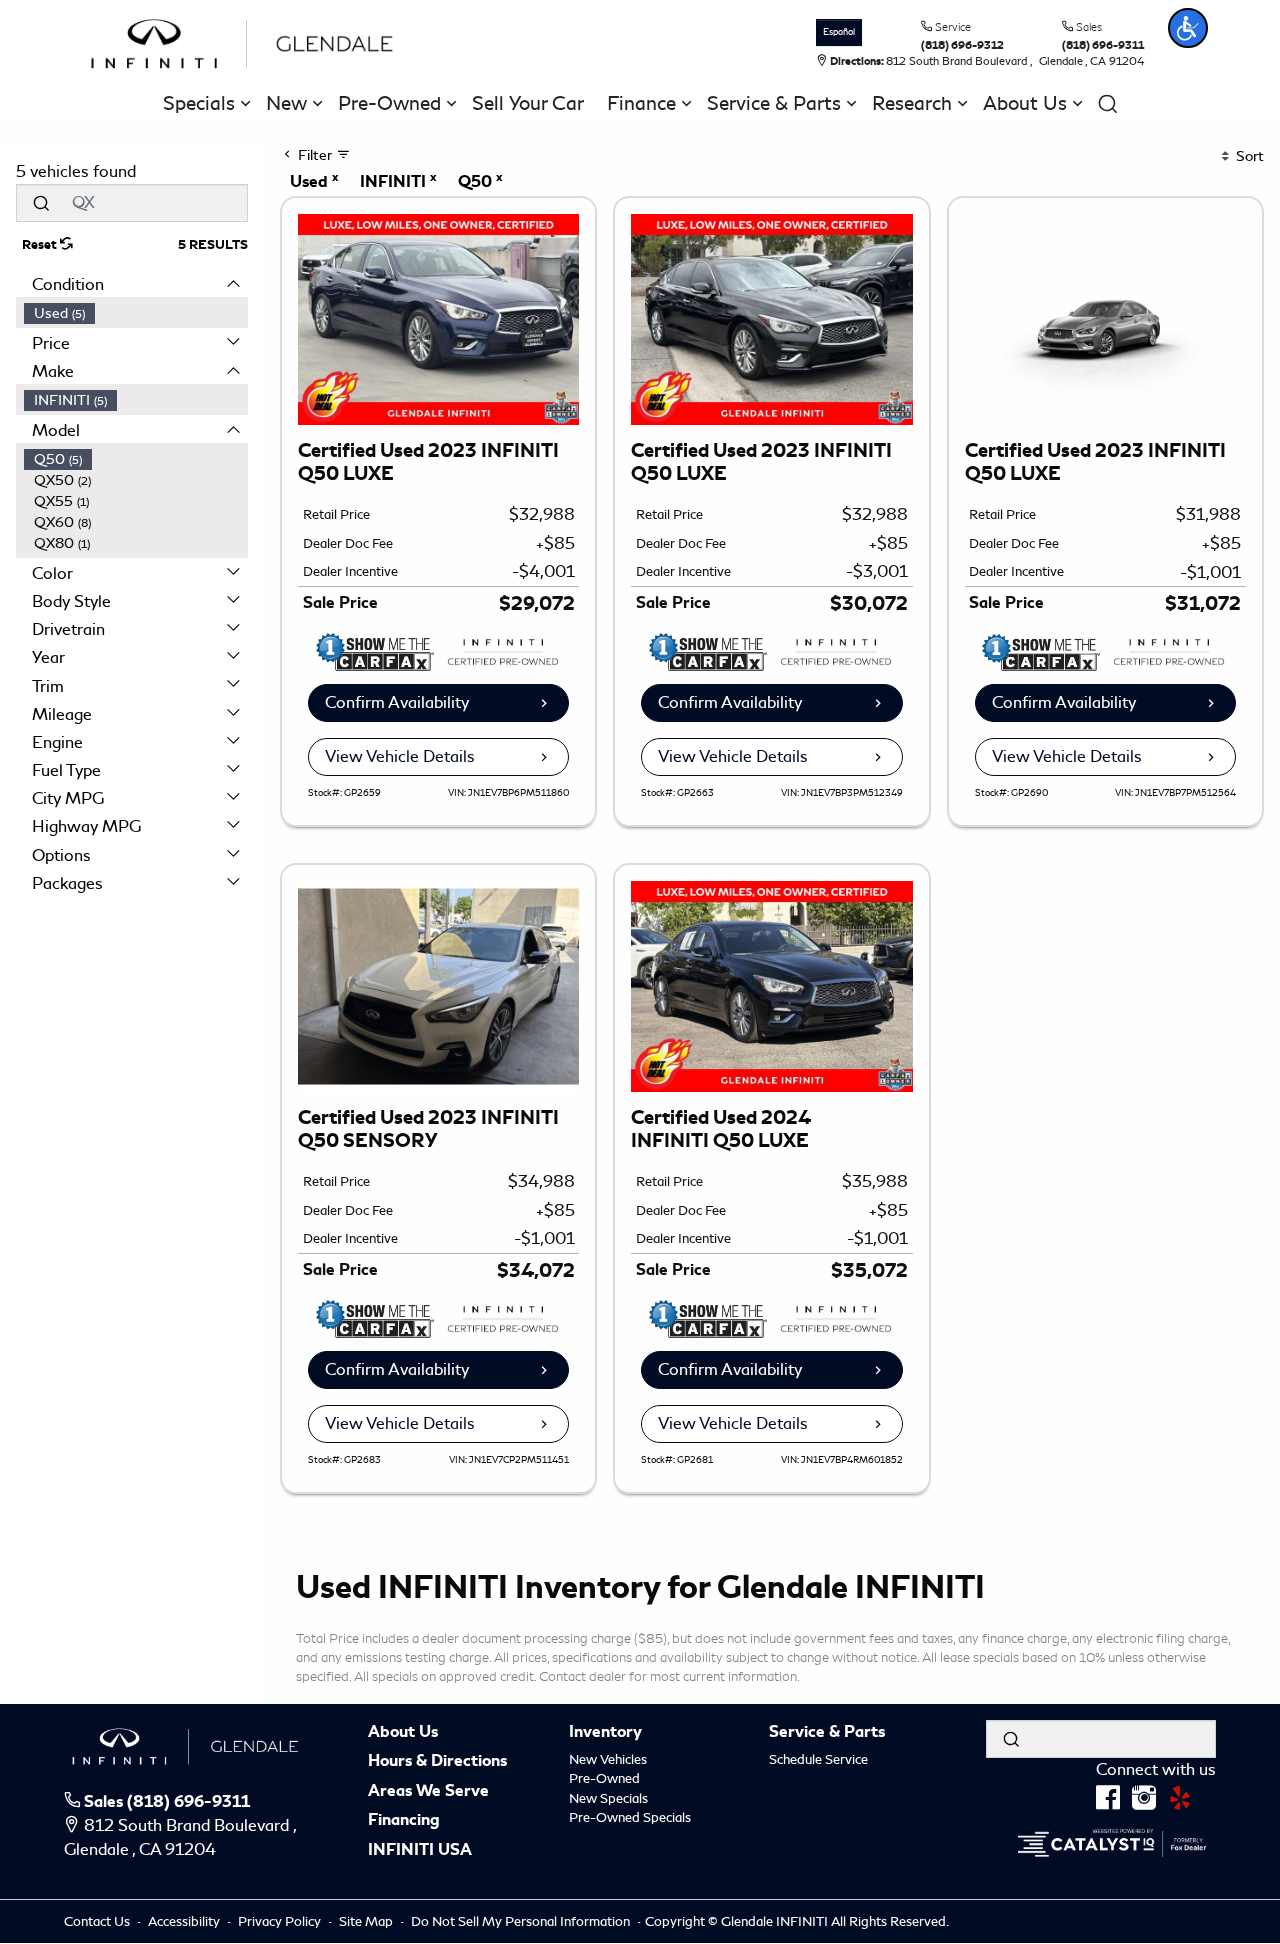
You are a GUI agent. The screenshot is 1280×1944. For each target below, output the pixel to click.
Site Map (367, 1921)
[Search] (41, 203)
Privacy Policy (281, 1921)
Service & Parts (827, 1733)
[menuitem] (136, 313)
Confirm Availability (397, 702)
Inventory (605, 1733)
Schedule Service (818, 1759)
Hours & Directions (437, 1762)
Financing (404, 1821)
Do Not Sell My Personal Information (522, 1921)
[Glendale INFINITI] (247, 40)
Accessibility (185, 1921)
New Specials (608, 1798)
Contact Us (98, 1921)
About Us (403, 1733)
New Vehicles (608, 1759)
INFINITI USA (420, 1851)
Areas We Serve (428, 1792)
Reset (41, 245)
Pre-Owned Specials (630, 1817)
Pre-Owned (604, 1778)
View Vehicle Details (400, 756)
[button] (1188, 28)
